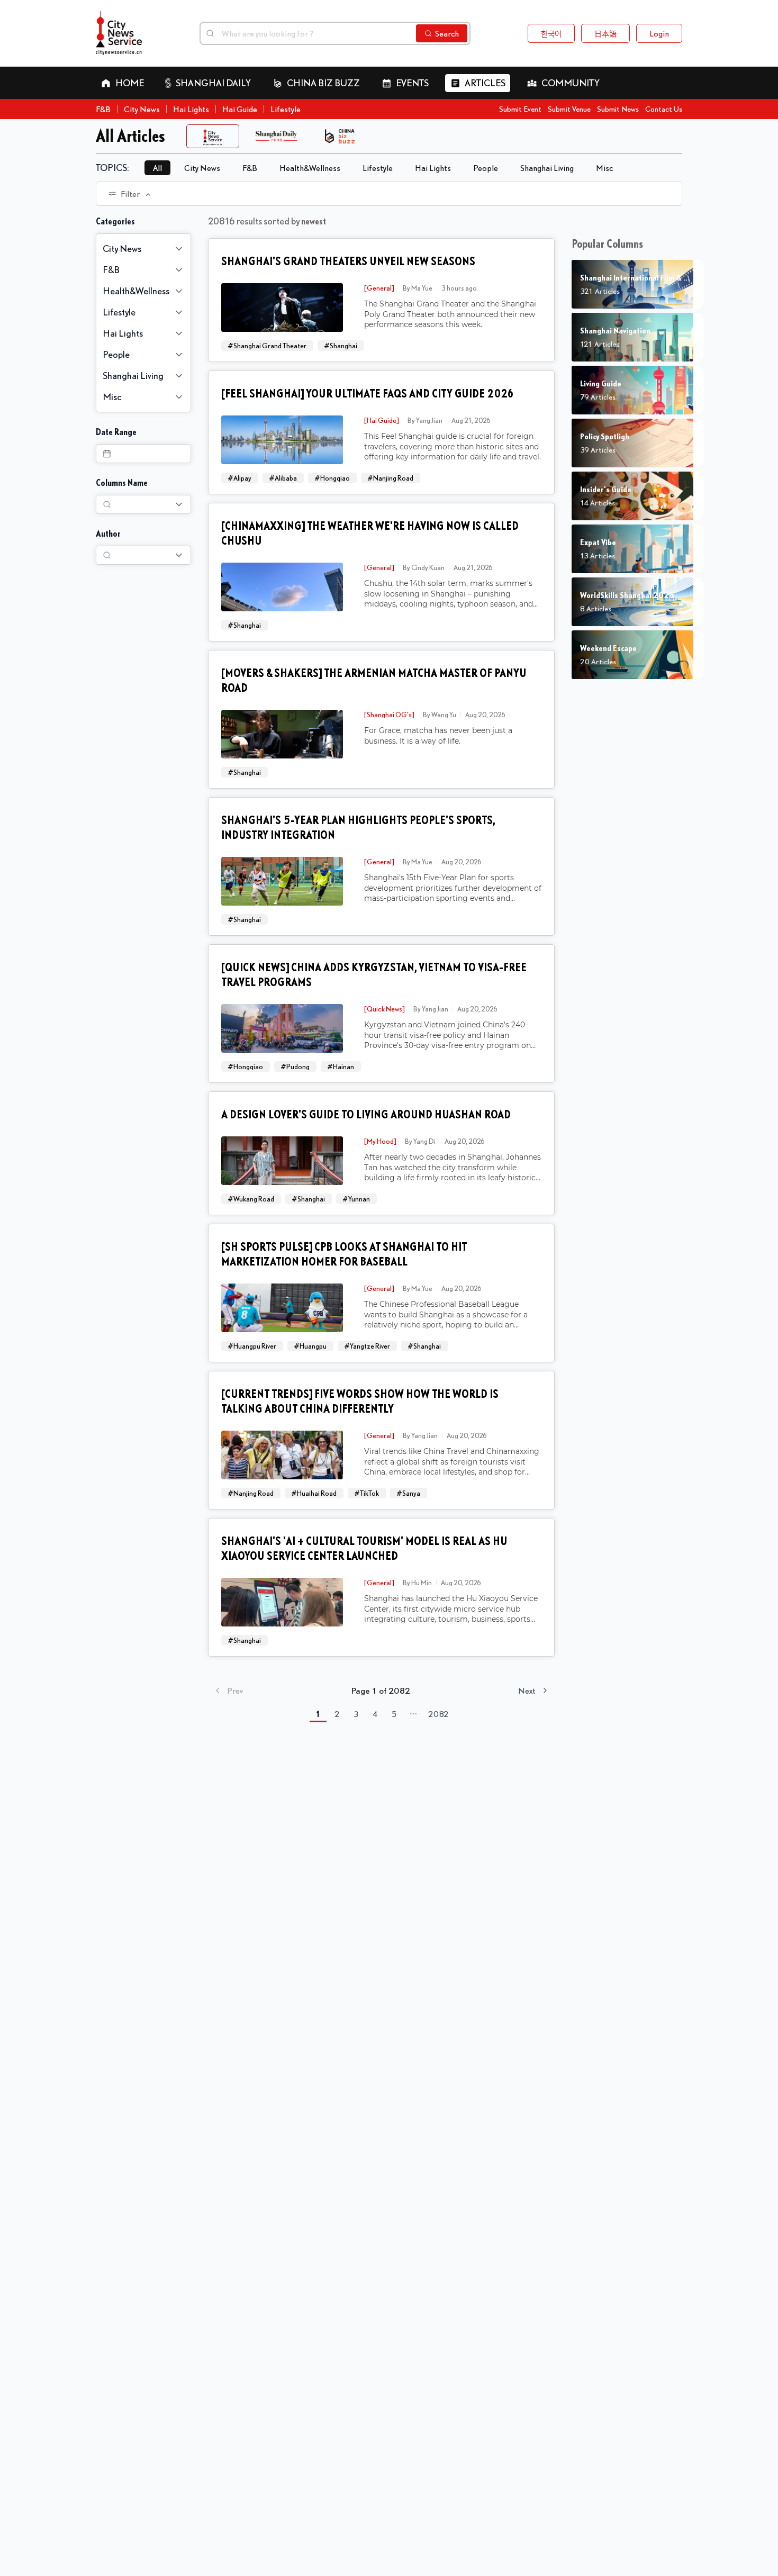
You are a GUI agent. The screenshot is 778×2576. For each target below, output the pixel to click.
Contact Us (664, 109)
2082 (438, 1714)
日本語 (605, 33)
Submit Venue (569, 109)
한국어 (551, 33)
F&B (103, 109)
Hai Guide (240, 109)
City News (142, 109)
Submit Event (520, 109)
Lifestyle (286, 109)
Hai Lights (191, 109)
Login (659, 33)
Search (447, 33)
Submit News (618, 109)
